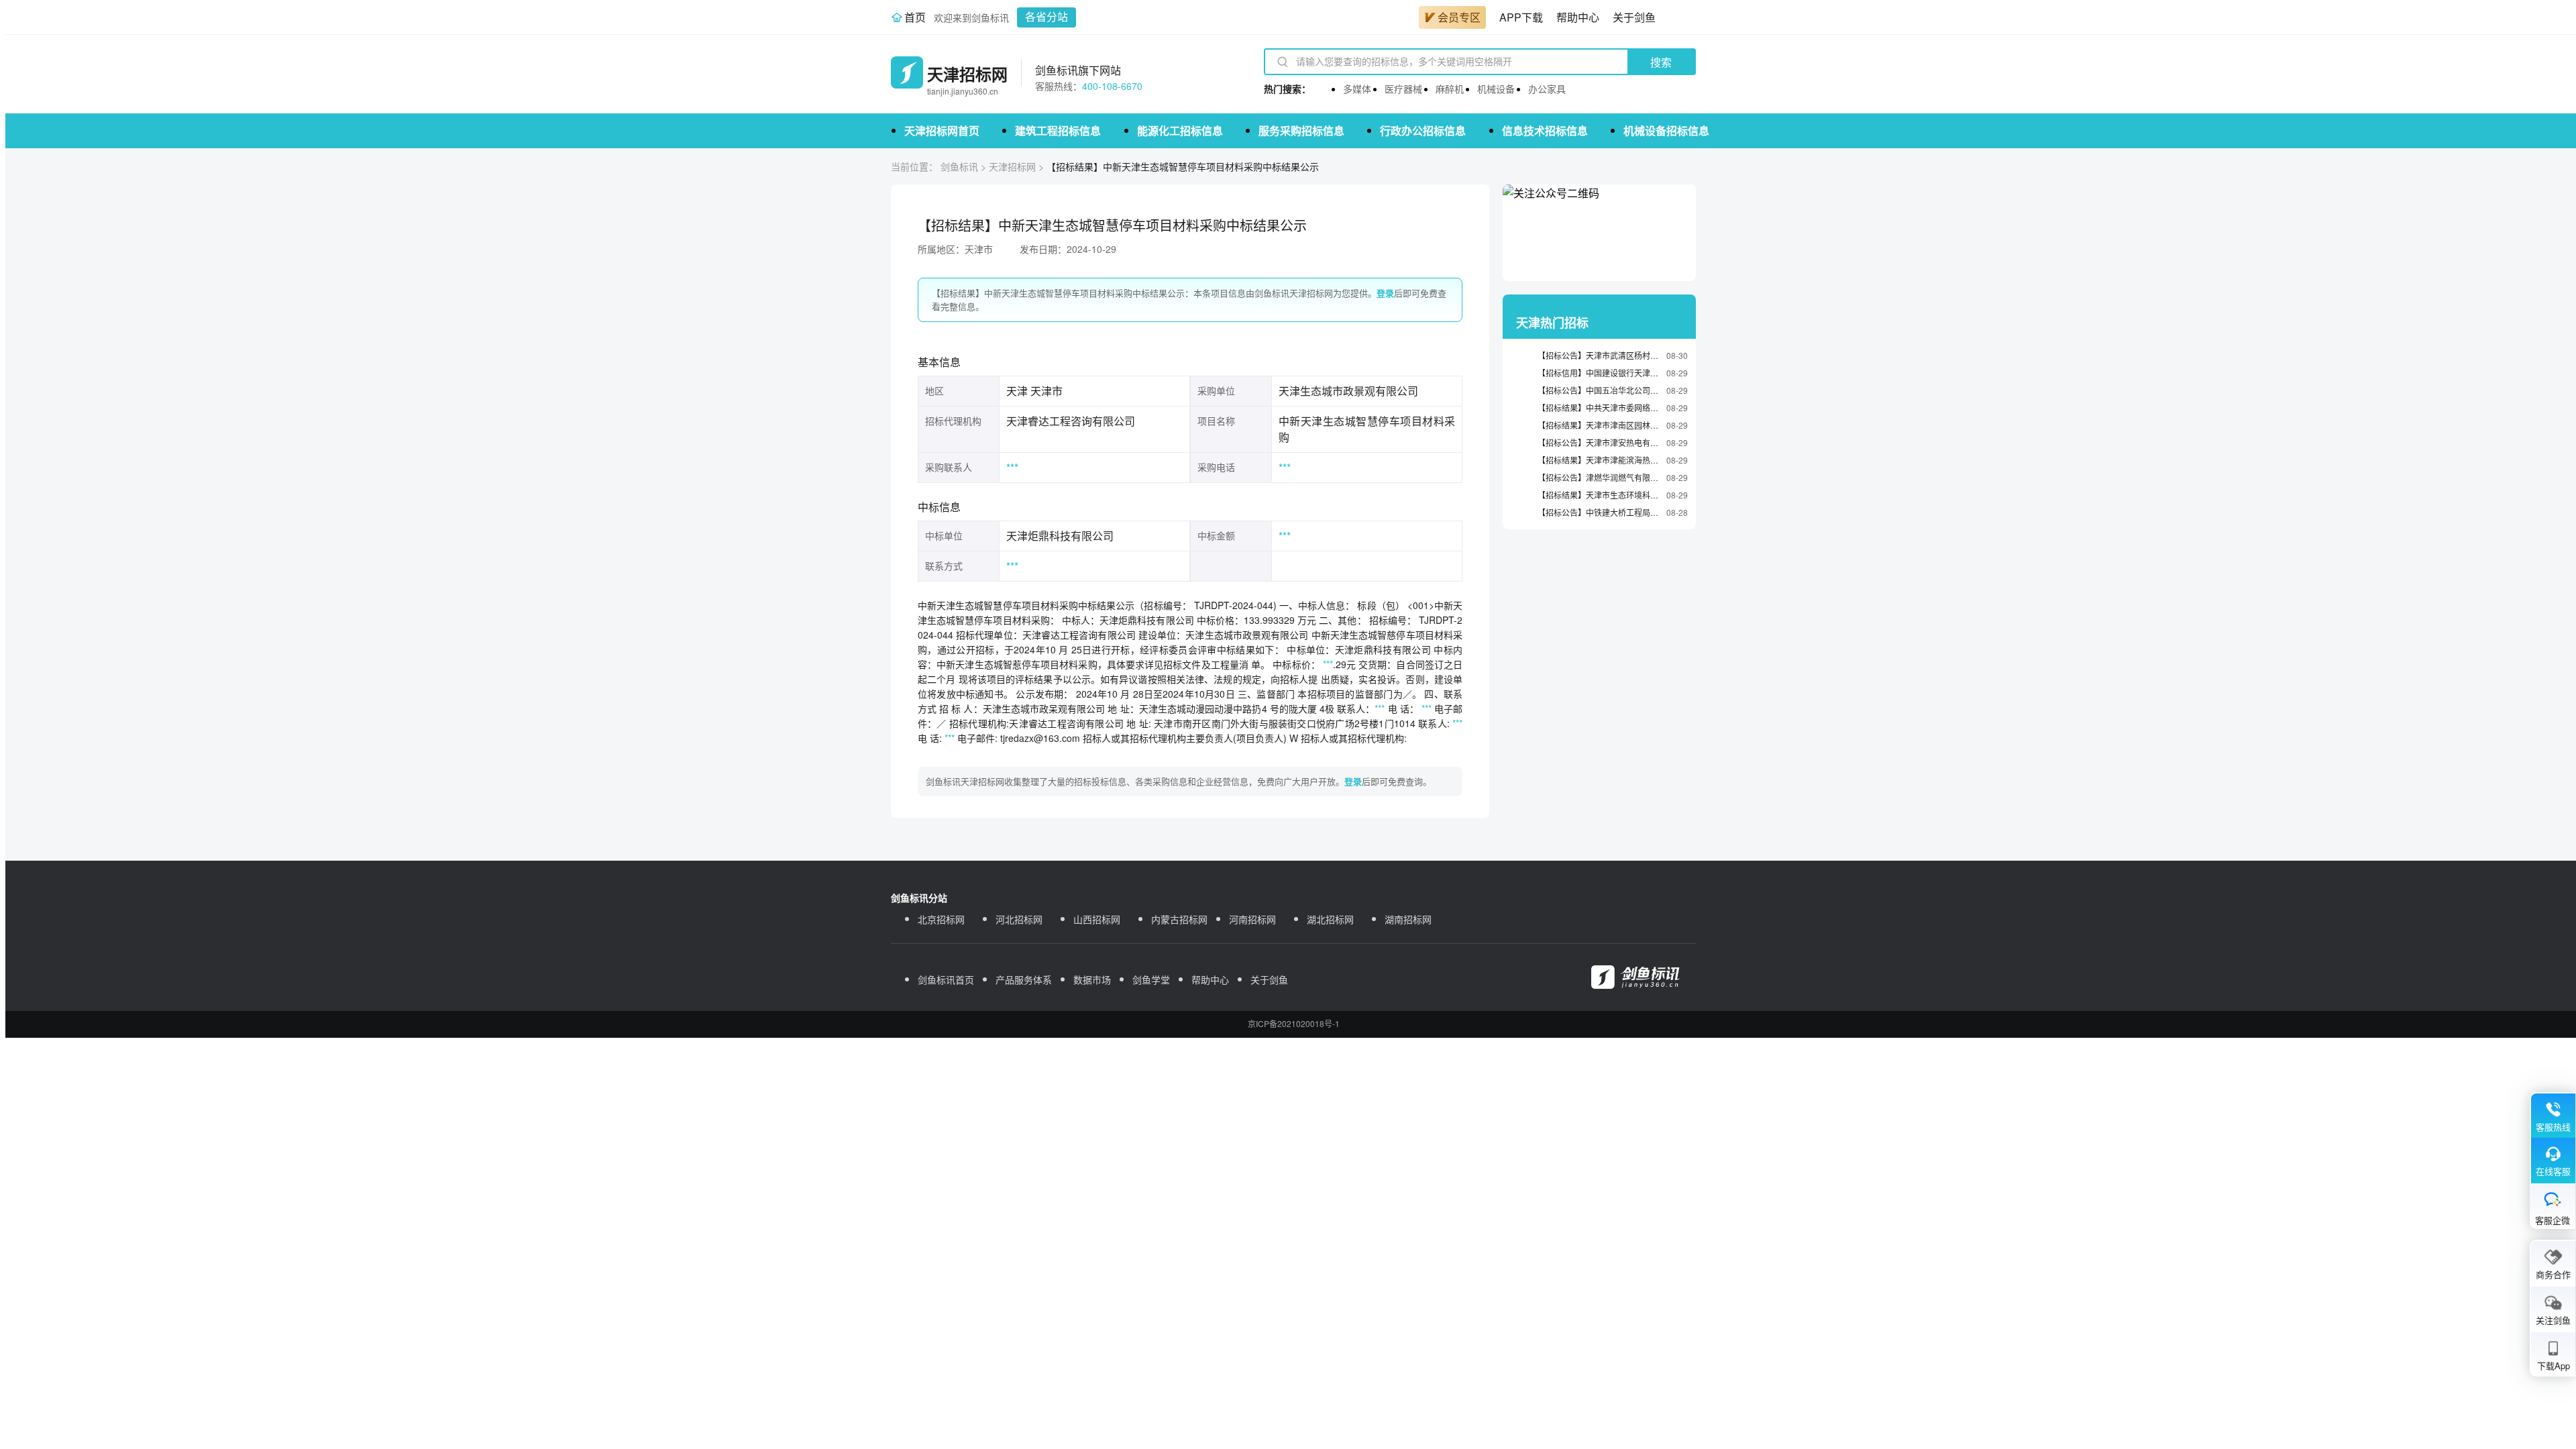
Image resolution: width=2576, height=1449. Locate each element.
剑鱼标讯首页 (946, 979)
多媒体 (1357, 89)
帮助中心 (1578, 17)
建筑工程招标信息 (1058, 130)
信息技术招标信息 (1545, 130)
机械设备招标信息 (1666, 130)
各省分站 (1046, 17)
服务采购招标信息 (1301, 130)
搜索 (1661, 63)
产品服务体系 (1024, 979)
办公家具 (1547, 89)
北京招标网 (941, 919)
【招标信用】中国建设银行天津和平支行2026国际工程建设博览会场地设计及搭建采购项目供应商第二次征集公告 (1599, 373)
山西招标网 (1097, 919)
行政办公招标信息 (1423, 130)
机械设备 (1496, 89)
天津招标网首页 (942, 130)
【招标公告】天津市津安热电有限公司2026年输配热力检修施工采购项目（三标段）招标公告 (1599, 442)
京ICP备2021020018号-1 (1294, 1023)
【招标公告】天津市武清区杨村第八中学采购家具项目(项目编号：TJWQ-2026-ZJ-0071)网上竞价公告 (1599, 355)
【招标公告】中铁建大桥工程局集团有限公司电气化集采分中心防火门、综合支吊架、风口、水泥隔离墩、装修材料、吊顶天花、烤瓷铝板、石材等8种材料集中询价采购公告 (1599, 512)
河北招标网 (1019, 919)
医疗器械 (1403, 89)
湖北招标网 (1330, 919)
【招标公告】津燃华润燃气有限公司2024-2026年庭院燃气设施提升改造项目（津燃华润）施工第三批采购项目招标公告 (1599, 477)
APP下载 (1521, 17)
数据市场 (1092, 979)
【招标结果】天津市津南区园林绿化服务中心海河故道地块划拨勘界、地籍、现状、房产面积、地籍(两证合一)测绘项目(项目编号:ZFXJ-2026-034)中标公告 (1599, 425)
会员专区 (1459, 17)
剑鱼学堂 (1151, 979)
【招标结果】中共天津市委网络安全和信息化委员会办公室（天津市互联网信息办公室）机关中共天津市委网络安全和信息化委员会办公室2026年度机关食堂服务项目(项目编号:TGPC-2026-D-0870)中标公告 (1599, 408)
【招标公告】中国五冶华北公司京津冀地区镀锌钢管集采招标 (1599, 390)
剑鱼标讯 (959, 166)
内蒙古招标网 (1179, 919)
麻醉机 (1450, 89)
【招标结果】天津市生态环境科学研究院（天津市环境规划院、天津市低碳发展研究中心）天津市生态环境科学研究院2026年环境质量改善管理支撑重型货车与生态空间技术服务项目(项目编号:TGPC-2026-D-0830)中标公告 (1599, 495)
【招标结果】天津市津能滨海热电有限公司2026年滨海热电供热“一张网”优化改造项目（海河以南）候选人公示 (1599, 460)
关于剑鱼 (1634, 17)
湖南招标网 (1408, 919)
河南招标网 (1252, 919)
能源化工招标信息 (1180, 130)
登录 (1385, 293)
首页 (915, 17)
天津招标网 (1012, 166)
